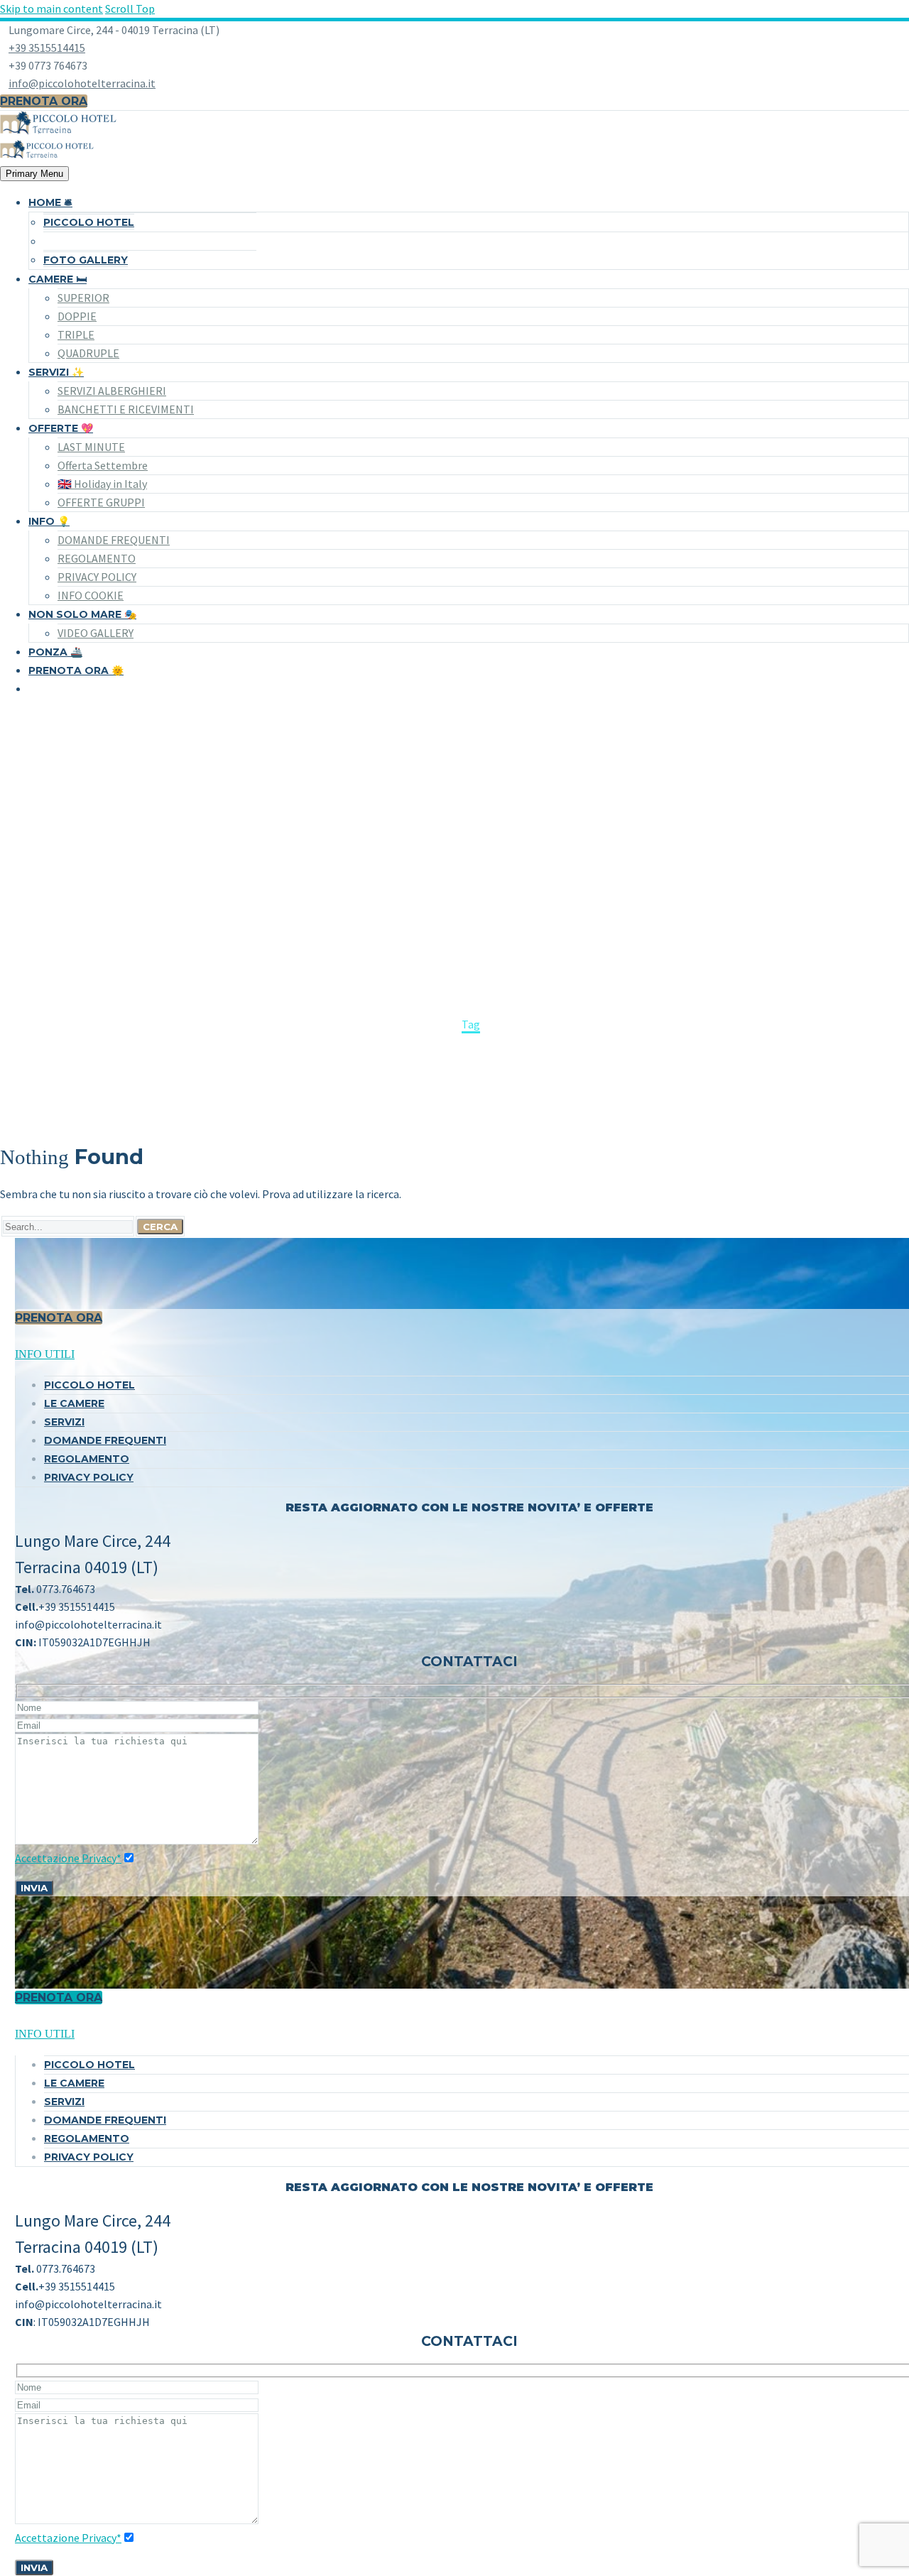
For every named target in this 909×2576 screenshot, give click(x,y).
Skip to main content (51, 9)
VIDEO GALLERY (96, 633)
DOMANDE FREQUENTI (114, 540)
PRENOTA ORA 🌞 (76, 670)
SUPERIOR (83, 298)
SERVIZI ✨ (56, 372)
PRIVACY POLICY (97, 577)
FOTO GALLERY (86, 260)
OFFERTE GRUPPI (101, 502)
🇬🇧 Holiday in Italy (102, 484)
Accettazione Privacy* (68, 1858)
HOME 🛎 (50, 202)
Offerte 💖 (61, 428)
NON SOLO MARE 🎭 (82, 614)
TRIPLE (76, 335)
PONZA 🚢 (55, 652)
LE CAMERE (74, 1403)
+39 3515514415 (47, 48)
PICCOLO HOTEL (89, 222)
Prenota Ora (44, 101)
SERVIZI (64, 1422)
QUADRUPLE (88, 353)
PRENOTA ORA (59, 1318)
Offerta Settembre (103, 465)
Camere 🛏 (58, 279)
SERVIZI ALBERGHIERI (112, 391)
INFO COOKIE (91, 595)
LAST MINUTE (91, 447)
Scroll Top (130, 9)
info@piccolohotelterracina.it (82, 83)
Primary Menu (34, 174)
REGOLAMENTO (97, 558)
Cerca (160, 1227)
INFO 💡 (49, 521)
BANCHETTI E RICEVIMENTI (126, 409)
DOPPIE (77, 316)
